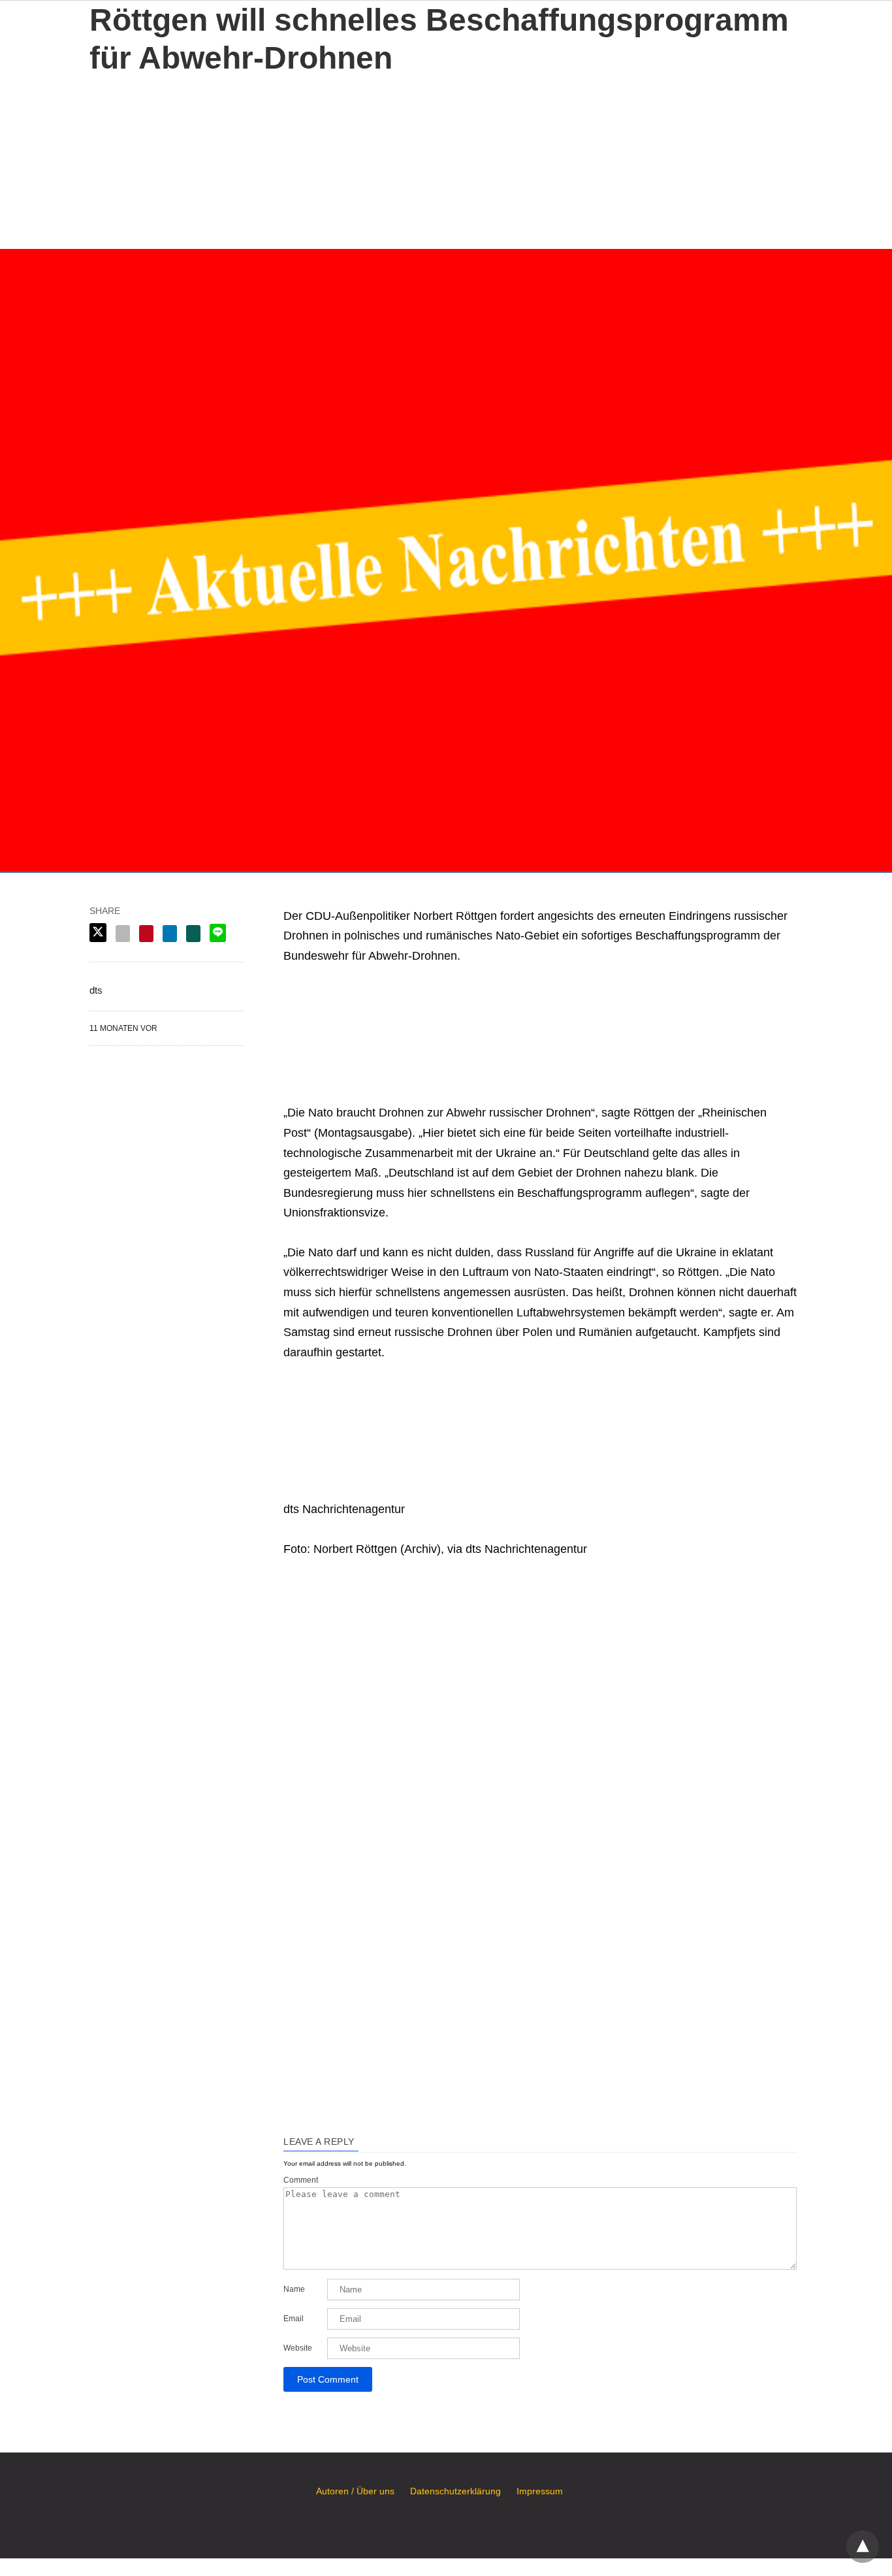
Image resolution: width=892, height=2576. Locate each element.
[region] (446, 159)
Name (294, 2289)
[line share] (218, 933)
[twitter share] (98, 933)
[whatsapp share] (193, 934)
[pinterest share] (146, 934)
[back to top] (863, 2547)
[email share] (123, 934)
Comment (301, 2180)
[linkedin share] (170, 934)
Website (298, 2348)
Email (294, 2319)
